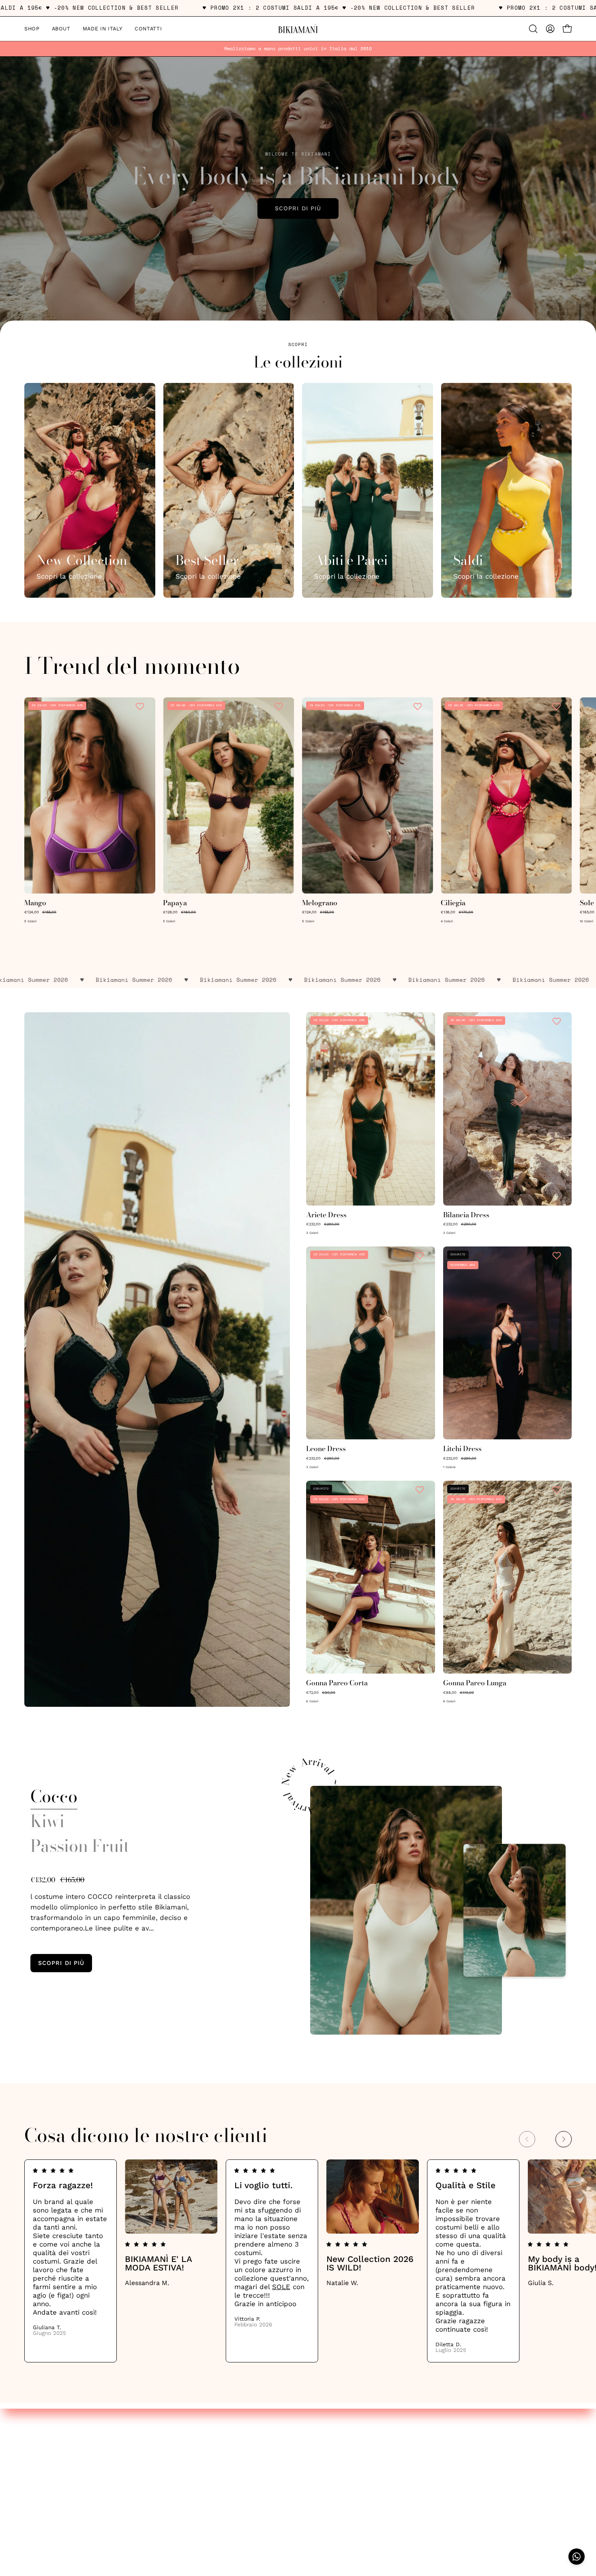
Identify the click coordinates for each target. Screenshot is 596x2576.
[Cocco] (406, 1910)
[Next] (564, 2139)
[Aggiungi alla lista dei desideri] (141, 706)
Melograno (320, 903)
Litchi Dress (462, 1449)
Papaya (175, 903)
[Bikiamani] (298, 29)
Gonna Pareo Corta (337, 1683)
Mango (35, 903)
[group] (298, 49)
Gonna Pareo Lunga (475, 1683)
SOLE (281, 2287)
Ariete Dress (326, 1215)
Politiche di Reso (52, 2476)
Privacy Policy (47, 2448)
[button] (533, 29)
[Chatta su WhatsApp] (577, 2557)
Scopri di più (298, 208)
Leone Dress (326, 1449)
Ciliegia (453, 903)
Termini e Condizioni (58, 2462)
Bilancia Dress (466, 1215)
